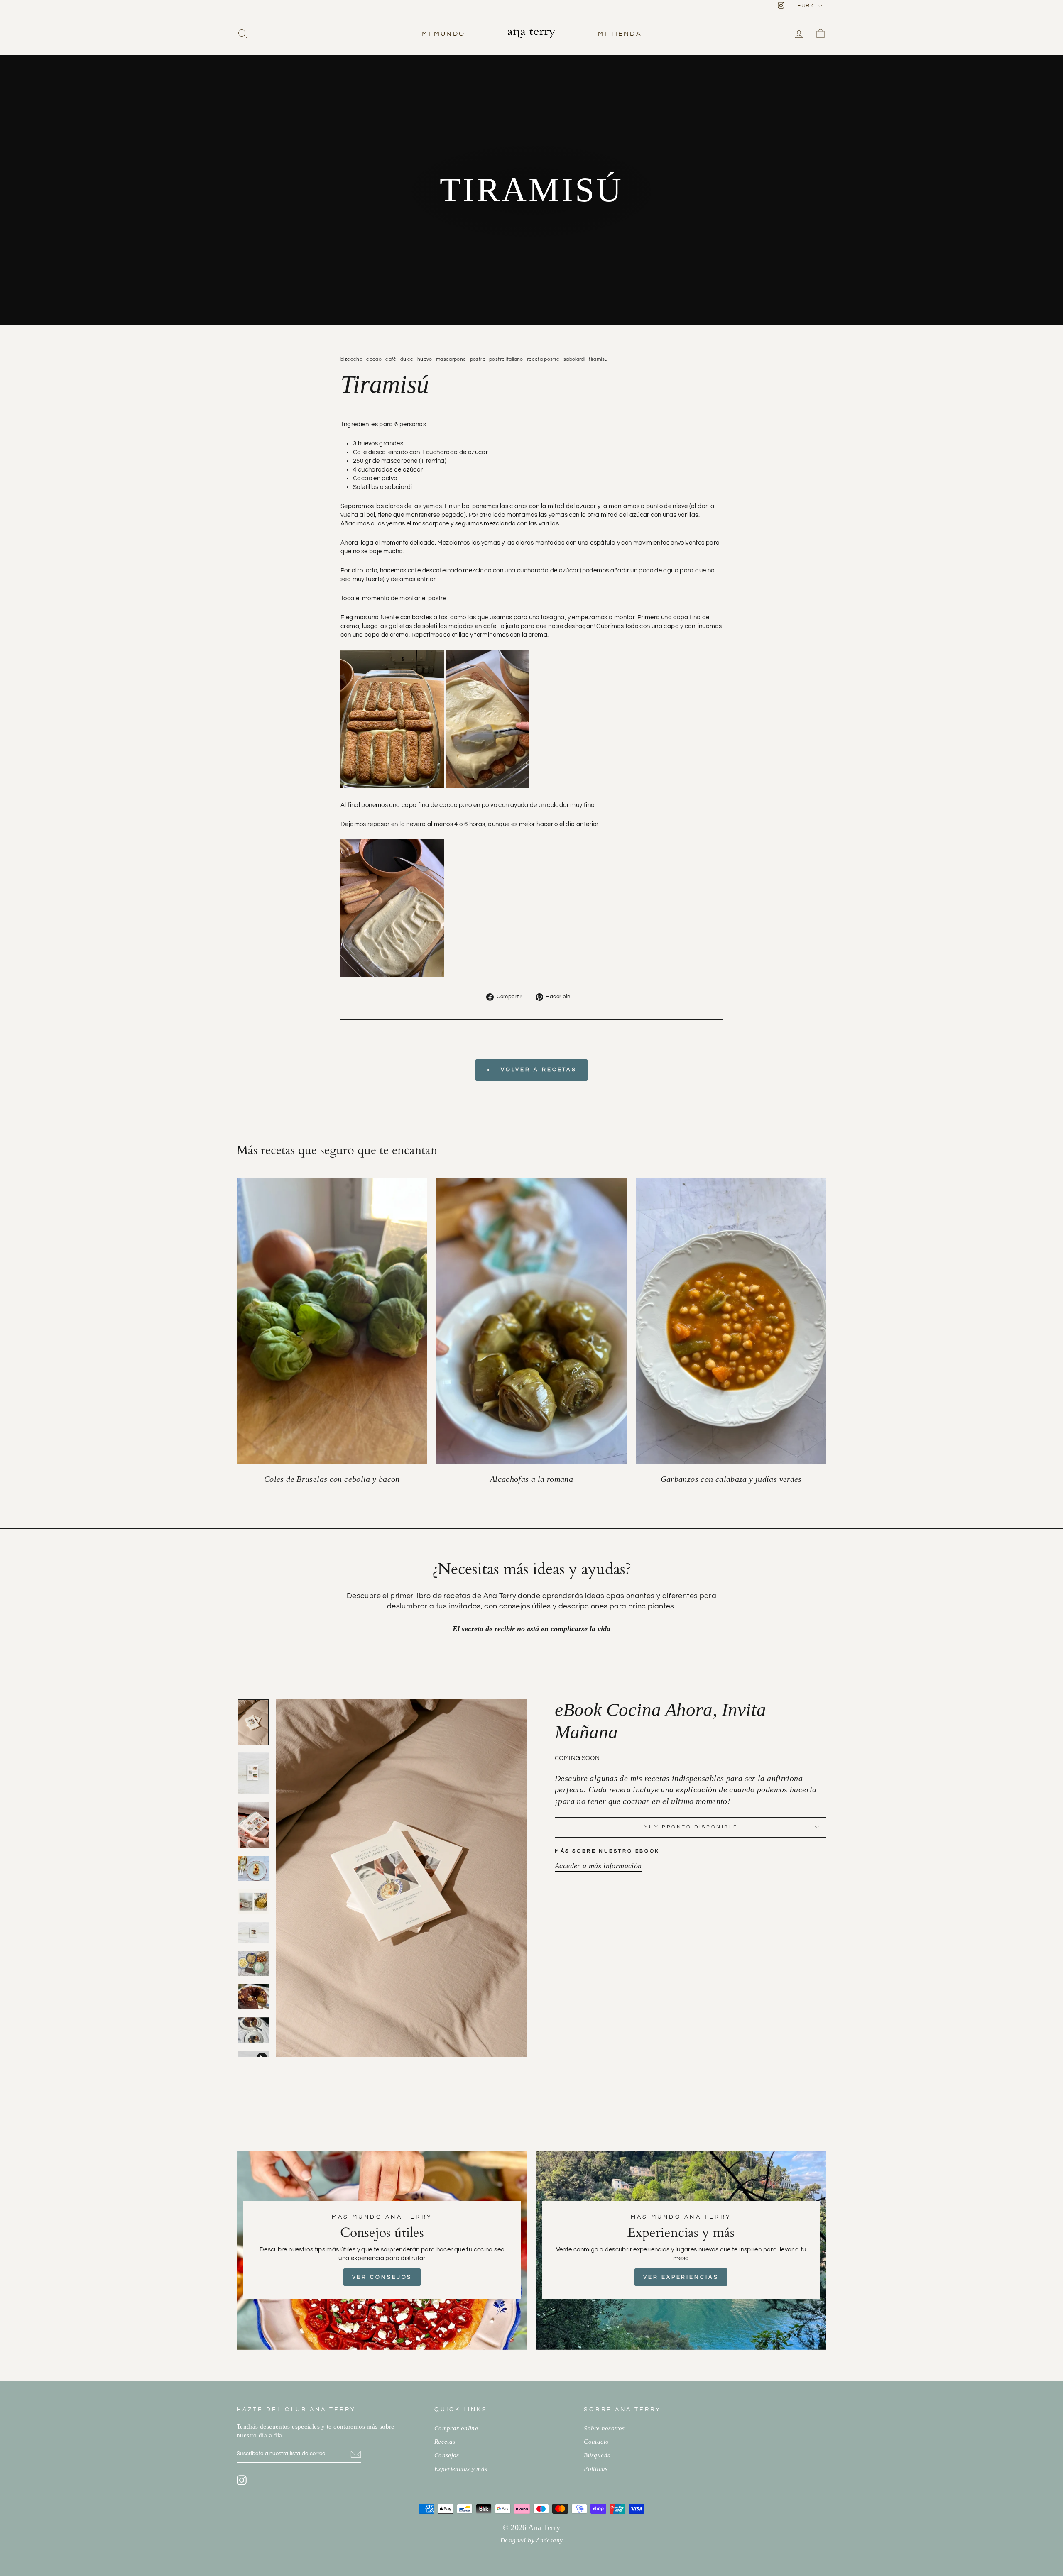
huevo (425, 359)
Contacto (596, 2441)
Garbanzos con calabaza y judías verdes (731, 1479)
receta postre (543, 359)
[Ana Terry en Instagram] (242, 2480)
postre (478, 359)
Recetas (445, 2441)
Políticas (596, 2469)
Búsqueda (597, 2455)
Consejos (447, 2455)
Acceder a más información (598, 1866)
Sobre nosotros (604, 2428)
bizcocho (351, 359)
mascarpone (451, 359)
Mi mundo (443, 34)
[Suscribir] (356, 2454)
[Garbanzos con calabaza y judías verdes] (731, 1321)
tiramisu (598, 359)
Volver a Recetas (537, 1070)
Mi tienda (620, 34)
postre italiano (506, 359)
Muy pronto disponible (691, 1827)
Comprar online (456, 2428)
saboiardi (574, 359)
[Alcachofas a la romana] (532, 1321)
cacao (374, 359)
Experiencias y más (461, 2469)
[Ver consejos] (382, 2250)
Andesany (549, 2540)
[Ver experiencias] (681, 2250)
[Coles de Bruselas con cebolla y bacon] (332, 1321)
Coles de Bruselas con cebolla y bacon (332, 1479)
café (391, 359)
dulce (407, 359)
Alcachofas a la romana (531, 1479)
